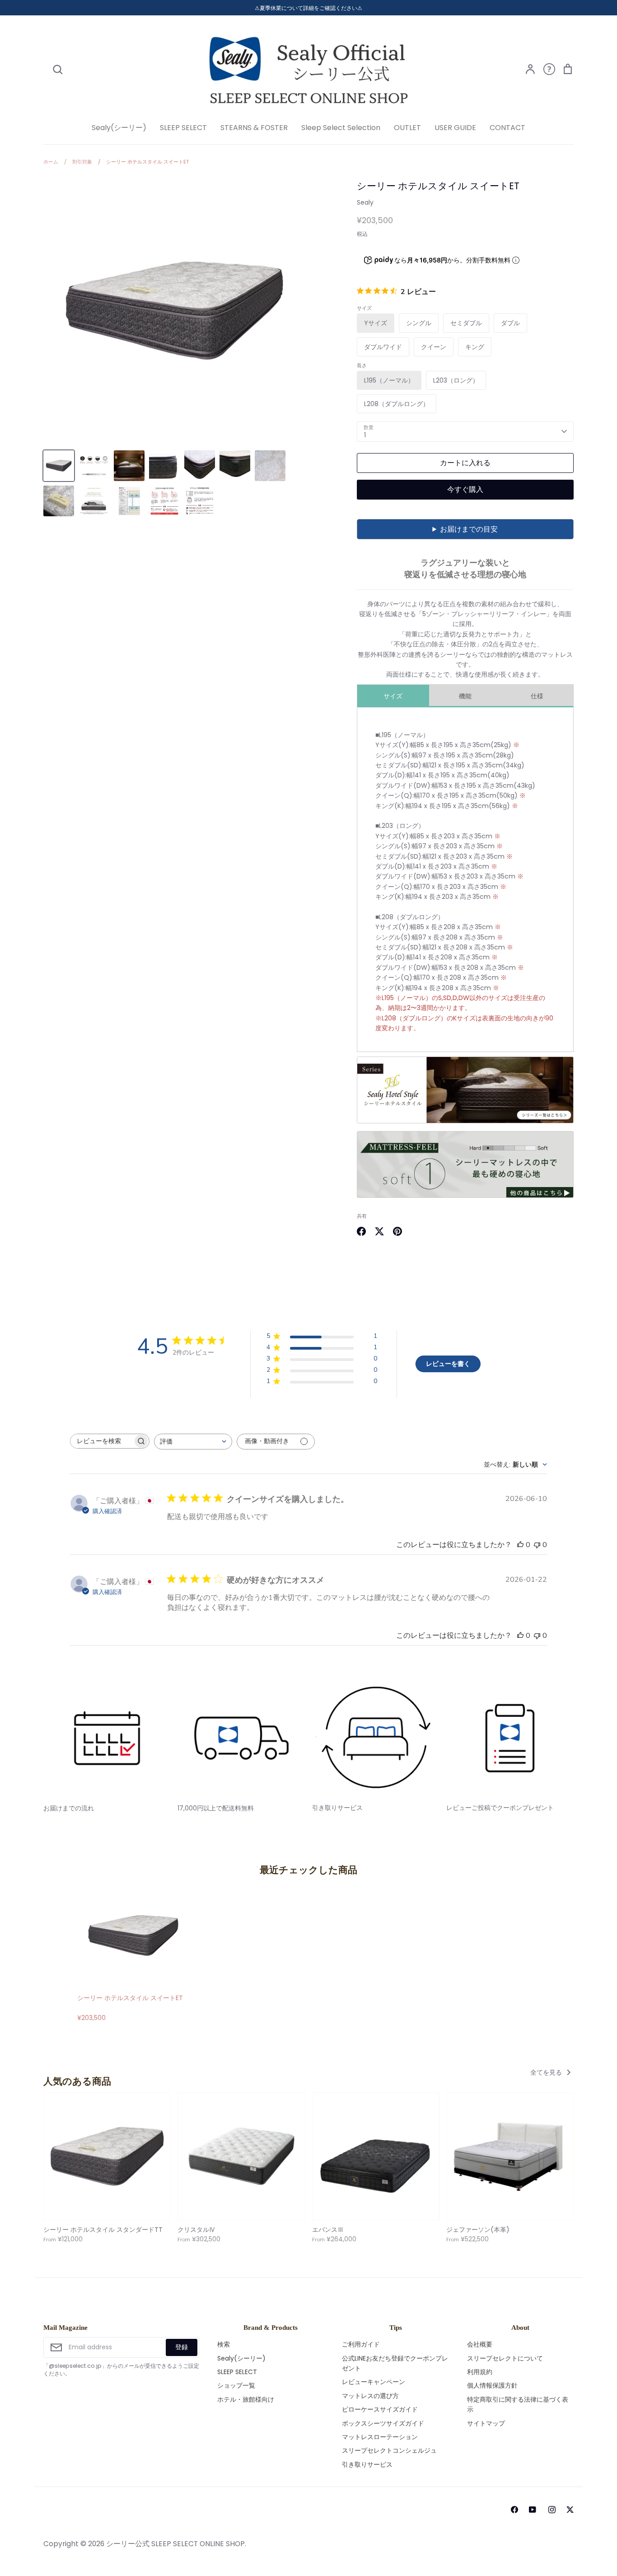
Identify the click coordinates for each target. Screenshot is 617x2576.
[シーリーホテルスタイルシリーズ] (465, 1121)
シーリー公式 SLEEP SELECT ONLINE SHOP (175, 2544)
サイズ (393, 696)
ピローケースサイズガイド (380, 2409)
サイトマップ (486, 2423)
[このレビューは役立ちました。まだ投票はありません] (520, 1545)
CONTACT (507, 128)
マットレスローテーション (380, 2437)
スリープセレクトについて (505, 2358)
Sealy (365, 202)
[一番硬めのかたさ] (465, 1196)
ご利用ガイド (361, 2344)
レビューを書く (448, 1364)
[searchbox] (102, 1441)
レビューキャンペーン (374, 2382)
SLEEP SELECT (183, 128)
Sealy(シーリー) (119, 128)
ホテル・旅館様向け (246, 2399)
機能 (465, 696)
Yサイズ (376, 323)
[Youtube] (531, 2510)
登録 (182, 2347)
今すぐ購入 (465, 489)
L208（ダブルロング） (397, 404)
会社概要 (480, 2344)
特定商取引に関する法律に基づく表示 (518, 2404)
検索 (224, 2344)
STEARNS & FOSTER (254, 128)
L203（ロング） (456, 380)
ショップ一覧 (236, 2385)
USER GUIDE (455, 128)
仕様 (537, 696)
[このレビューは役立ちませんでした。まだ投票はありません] (537, 1545)
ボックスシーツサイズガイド (383, 2423)
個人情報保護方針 (492, 2385)
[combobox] (193, 1442)
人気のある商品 (77, 2081)
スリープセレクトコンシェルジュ (389, 2450)
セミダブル (466, 323)
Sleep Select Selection (341, 128)
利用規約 (480, 2372)
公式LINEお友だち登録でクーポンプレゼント (395, 2363)
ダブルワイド (383, 347)
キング (475, 347)
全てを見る (547, 2072)
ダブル (510, 323)
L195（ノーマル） (389, 380)
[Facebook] (514, 2510)
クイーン (434, 347)
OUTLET (407, 128)
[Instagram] (552, 2510)
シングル (419, 323)
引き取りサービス (367, 2464)
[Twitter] (570, 2510)
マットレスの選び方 (370, 2396)
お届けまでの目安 (469, 529)
